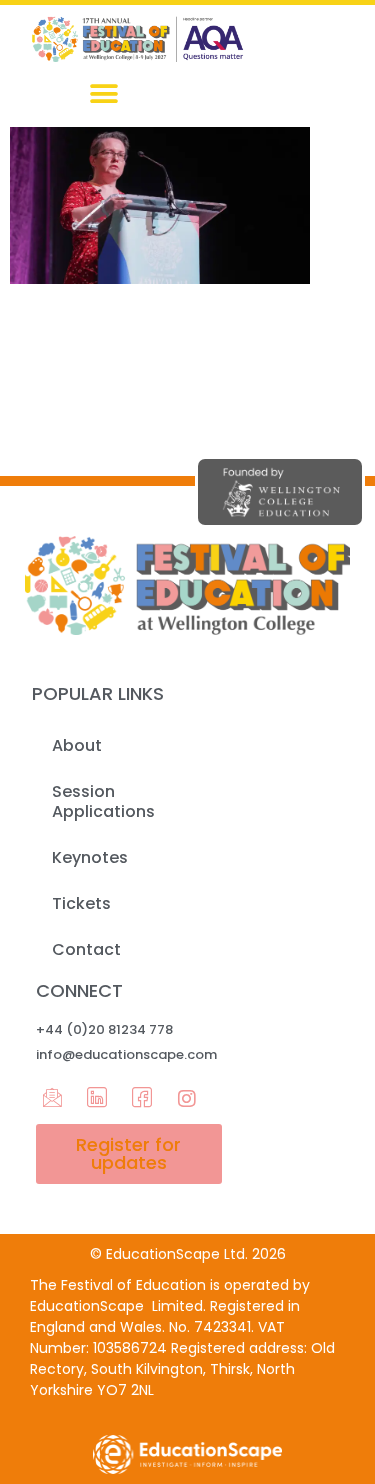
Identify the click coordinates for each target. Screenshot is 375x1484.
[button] (103, 94)
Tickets (81, 903)
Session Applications (103, 801)
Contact (86, 949)
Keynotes (90, 857)
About (77, 745)
